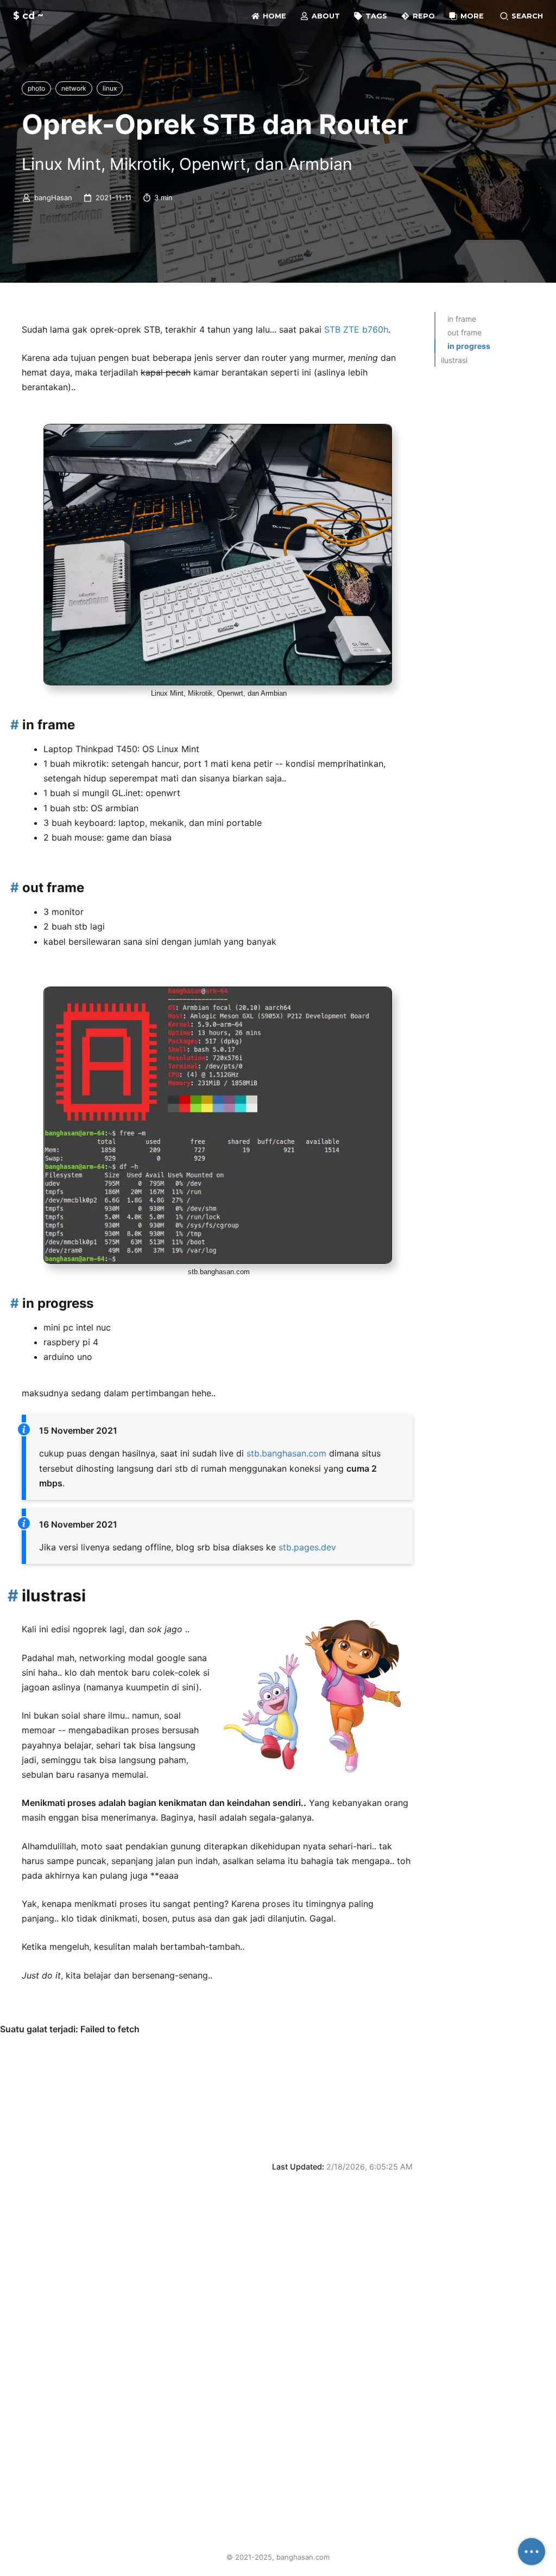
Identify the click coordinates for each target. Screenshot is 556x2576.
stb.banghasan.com (286, 1453)
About (325, 16)
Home (273, 16)
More (471, 16)
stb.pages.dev (307, 1547)
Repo (423, 16)
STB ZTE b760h (356, 329)
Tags (375, 16)
